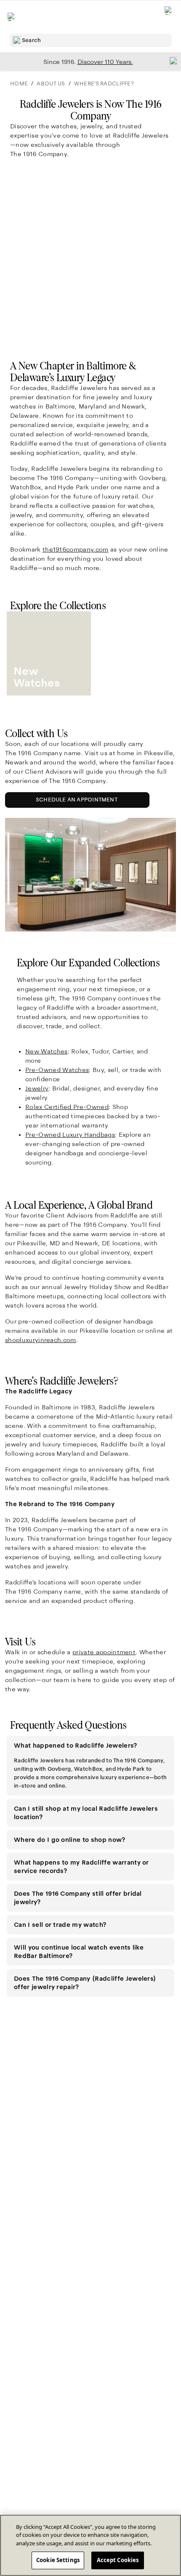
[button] (90, 1746)
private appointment (104, 1652)
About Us (51, 84)
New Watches (47, 1051)
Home (19, 84)
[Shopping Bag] (169, 17)
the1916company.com (76, 549)
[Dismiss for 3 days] (171, 61)
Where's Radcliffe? (104, 84)
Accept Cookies (118, 2560)
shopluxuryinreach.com (41, 1340)
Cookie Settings (58, 2560)
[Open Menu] (12, 17)
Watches (57, 1070)
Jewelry (37, 1088)
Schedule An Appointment (79, 802)
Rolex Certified (67, 1107)
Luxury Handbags (70, 1135)
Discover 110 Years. (105, 62)
